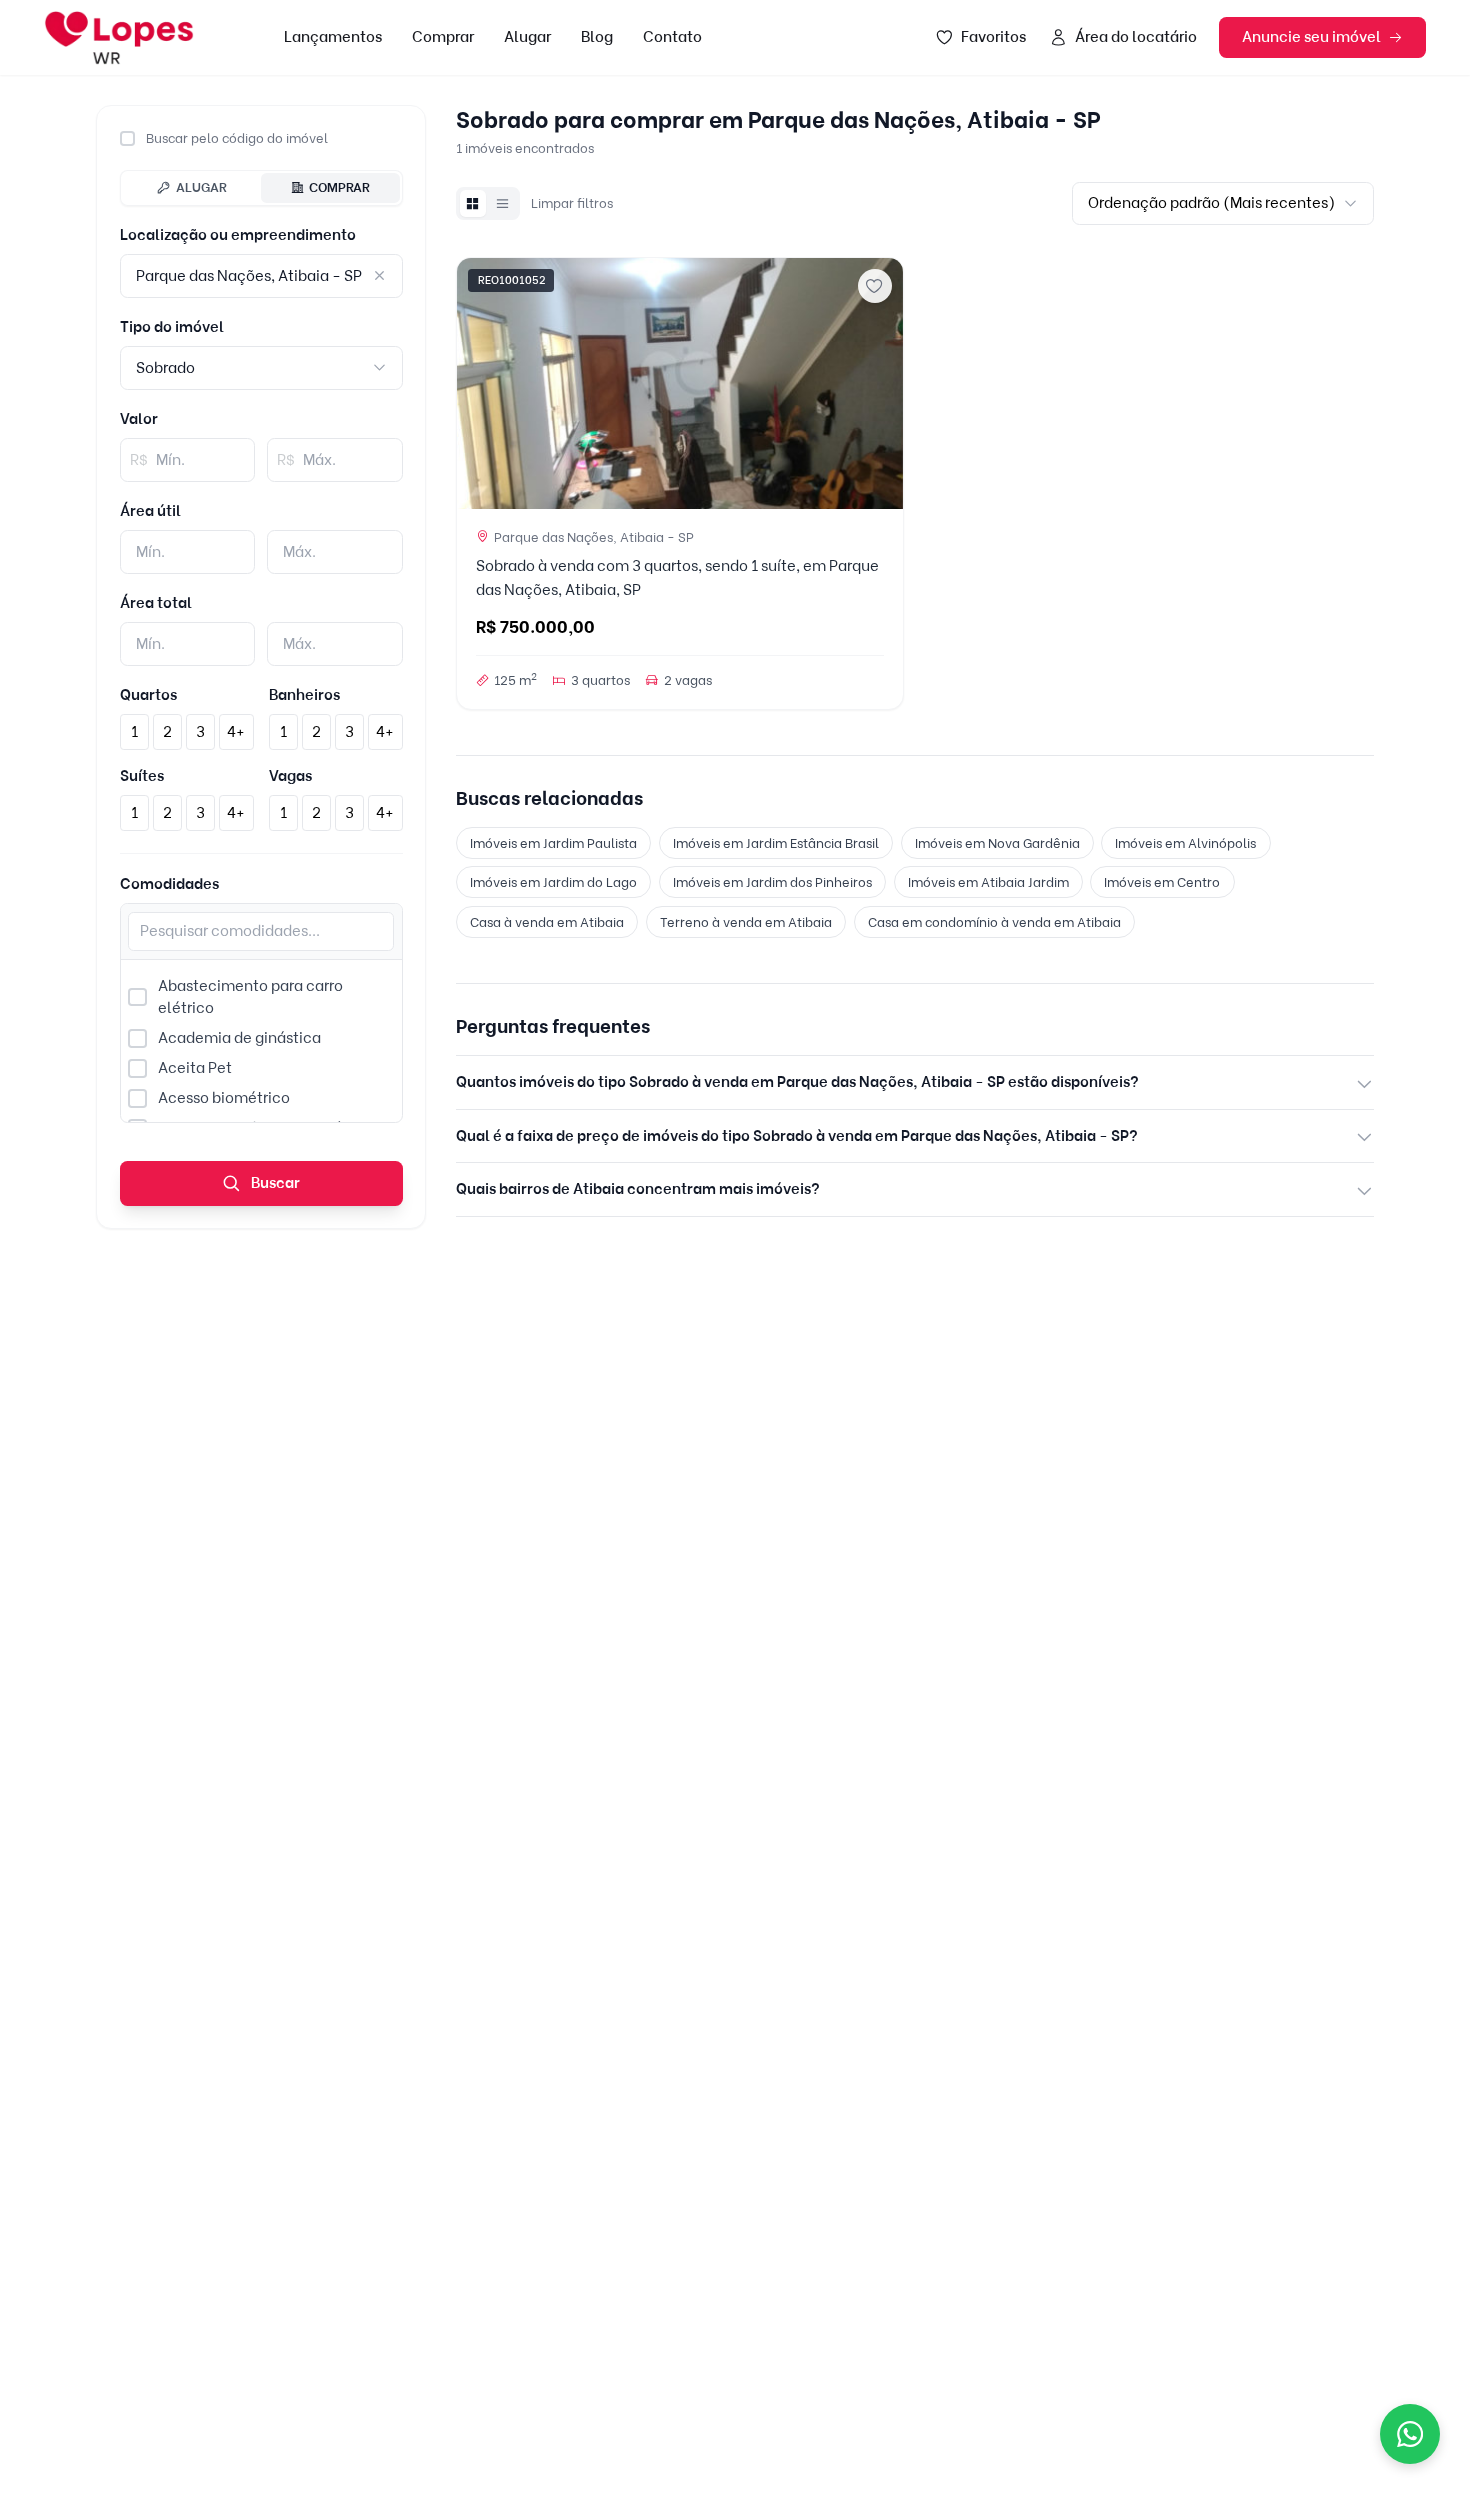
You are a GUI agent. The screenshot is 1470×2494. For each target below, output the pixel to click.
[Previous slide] (480, 383)
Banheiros (304, 695)
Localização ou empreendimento (238, 235)
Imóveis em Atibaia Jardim (988, 882)
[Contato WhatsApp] (1410, 2434)
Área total (156, 603)
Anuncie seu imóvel (1311, 37)
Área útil (150, 511)
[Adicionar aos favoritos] (875, 286)
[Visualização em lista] (503, 203)
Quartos (148, 695)
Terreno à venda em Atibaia (746, 922)
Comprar (443, 37)
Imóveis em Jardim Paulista (553, 843)
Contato (672, 37)
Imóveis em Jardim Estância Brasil (776, 843)
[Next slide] (880, 383)
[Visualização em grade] (473, 203)
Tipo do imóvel (172, 327)
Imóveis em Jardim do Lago (553, 882)
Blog (597, 37)
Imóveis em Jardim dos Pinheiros (772, 882)
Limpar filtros (572, 203)
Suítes (142, 776)
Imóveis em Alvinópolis (1185, 843)
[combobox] (261, 367)
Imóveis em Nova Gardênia (997, 843)
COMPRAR (339, 187)
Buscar (274, 1183)
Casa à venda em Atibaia (547, 922)
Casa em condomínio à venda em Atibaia (994, 922)
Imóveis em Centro (1162, 882)
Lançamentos (333, 37)
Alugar (527, 37)
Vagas (290, 776)
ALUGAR (201, 187)
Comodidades (169, 884)
